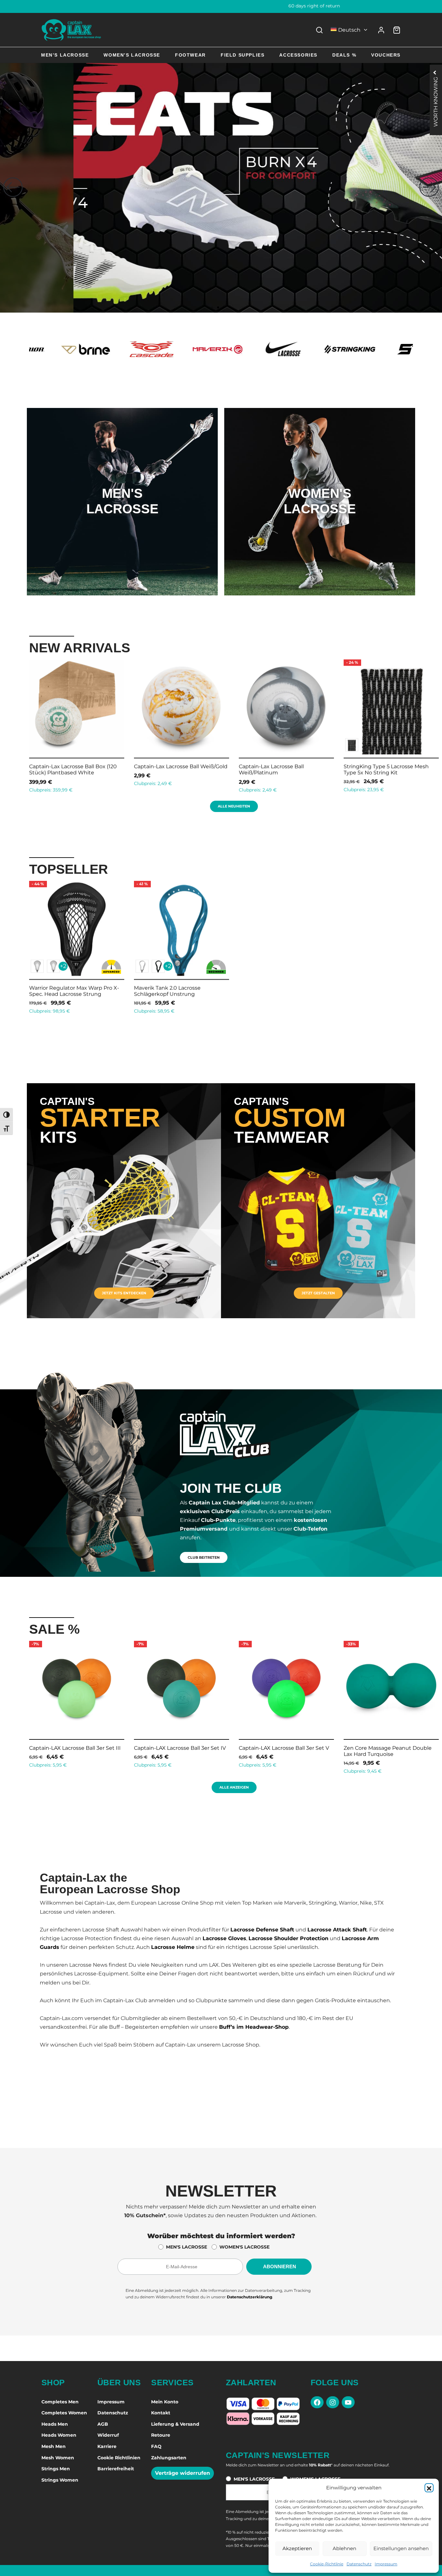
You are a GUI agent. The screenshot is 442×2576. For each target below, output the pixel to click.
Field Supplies (243, 55)
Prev (21, 725)
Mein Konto (165, 2402)
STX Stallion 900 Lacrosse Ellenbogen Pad (105, 770)
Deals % (344, 55)
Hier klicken (122, 528)
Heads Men (55, 2424)
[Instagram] (333, 2402)
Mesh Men (54, 2446)
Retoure (161, 2435)
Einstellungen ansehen (401, 2548)
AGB (103, 2424)
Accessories (298, 55)
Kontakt (161, 2413)
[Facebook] (317, 2402)
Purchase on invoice (221, 6)
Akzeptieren (297, 2548)
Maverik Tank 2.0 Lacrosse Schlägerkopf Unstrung (167, 991)
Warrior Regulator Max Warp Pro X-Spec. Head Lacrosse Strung (74, 991)
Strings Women (60, 2480)
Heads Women (59, 2435)
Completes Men (60, 2402)
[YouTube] (348, 2402)
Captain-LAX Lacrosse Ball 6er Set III (145, 1748)
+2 (63, 966)
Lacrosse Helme (173, 1947)
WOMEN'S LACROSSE (244, 2247)
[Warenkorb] (397, 30)
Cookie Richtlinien (119, 2458)
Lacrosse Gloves (224, 1938)
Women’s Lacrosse (132, 55)
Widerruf (108, 2435)
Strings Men (56, 2469)
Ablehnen (344, 2548)
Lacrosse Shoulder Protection (288, 1938)
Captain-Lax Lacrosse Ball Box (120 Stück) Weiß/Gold (326, 770)
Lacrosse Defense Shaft (262, 1930)
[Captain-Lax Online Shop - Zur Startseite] (71, 30)
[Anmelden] (381, 30)
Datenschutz (359, 2564)
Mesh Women (58, 2458)
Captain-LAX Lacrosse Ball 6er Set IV (250, 1748)
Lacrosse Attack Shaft (337, 1930)
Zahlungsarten (169, 2458)
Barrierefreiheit (116, 2469)
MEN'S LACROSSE (187, 2247)
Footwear (190, 55)
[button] (429, 2488)
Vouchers (386, 55)
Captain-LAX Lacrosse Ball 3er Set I (353, 1748)
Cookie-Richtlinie (327, 2564)
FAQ (156, 2446)
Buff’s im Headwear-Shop (254, 2027)
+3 (107, 745)
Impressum (386, 2564)
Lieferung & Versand (175, 2424)
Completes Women (64, 2413)
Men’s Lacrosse (65, 55)
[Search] (319, 30)
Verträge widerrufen (182, 2473)
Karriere (107, 2446)
